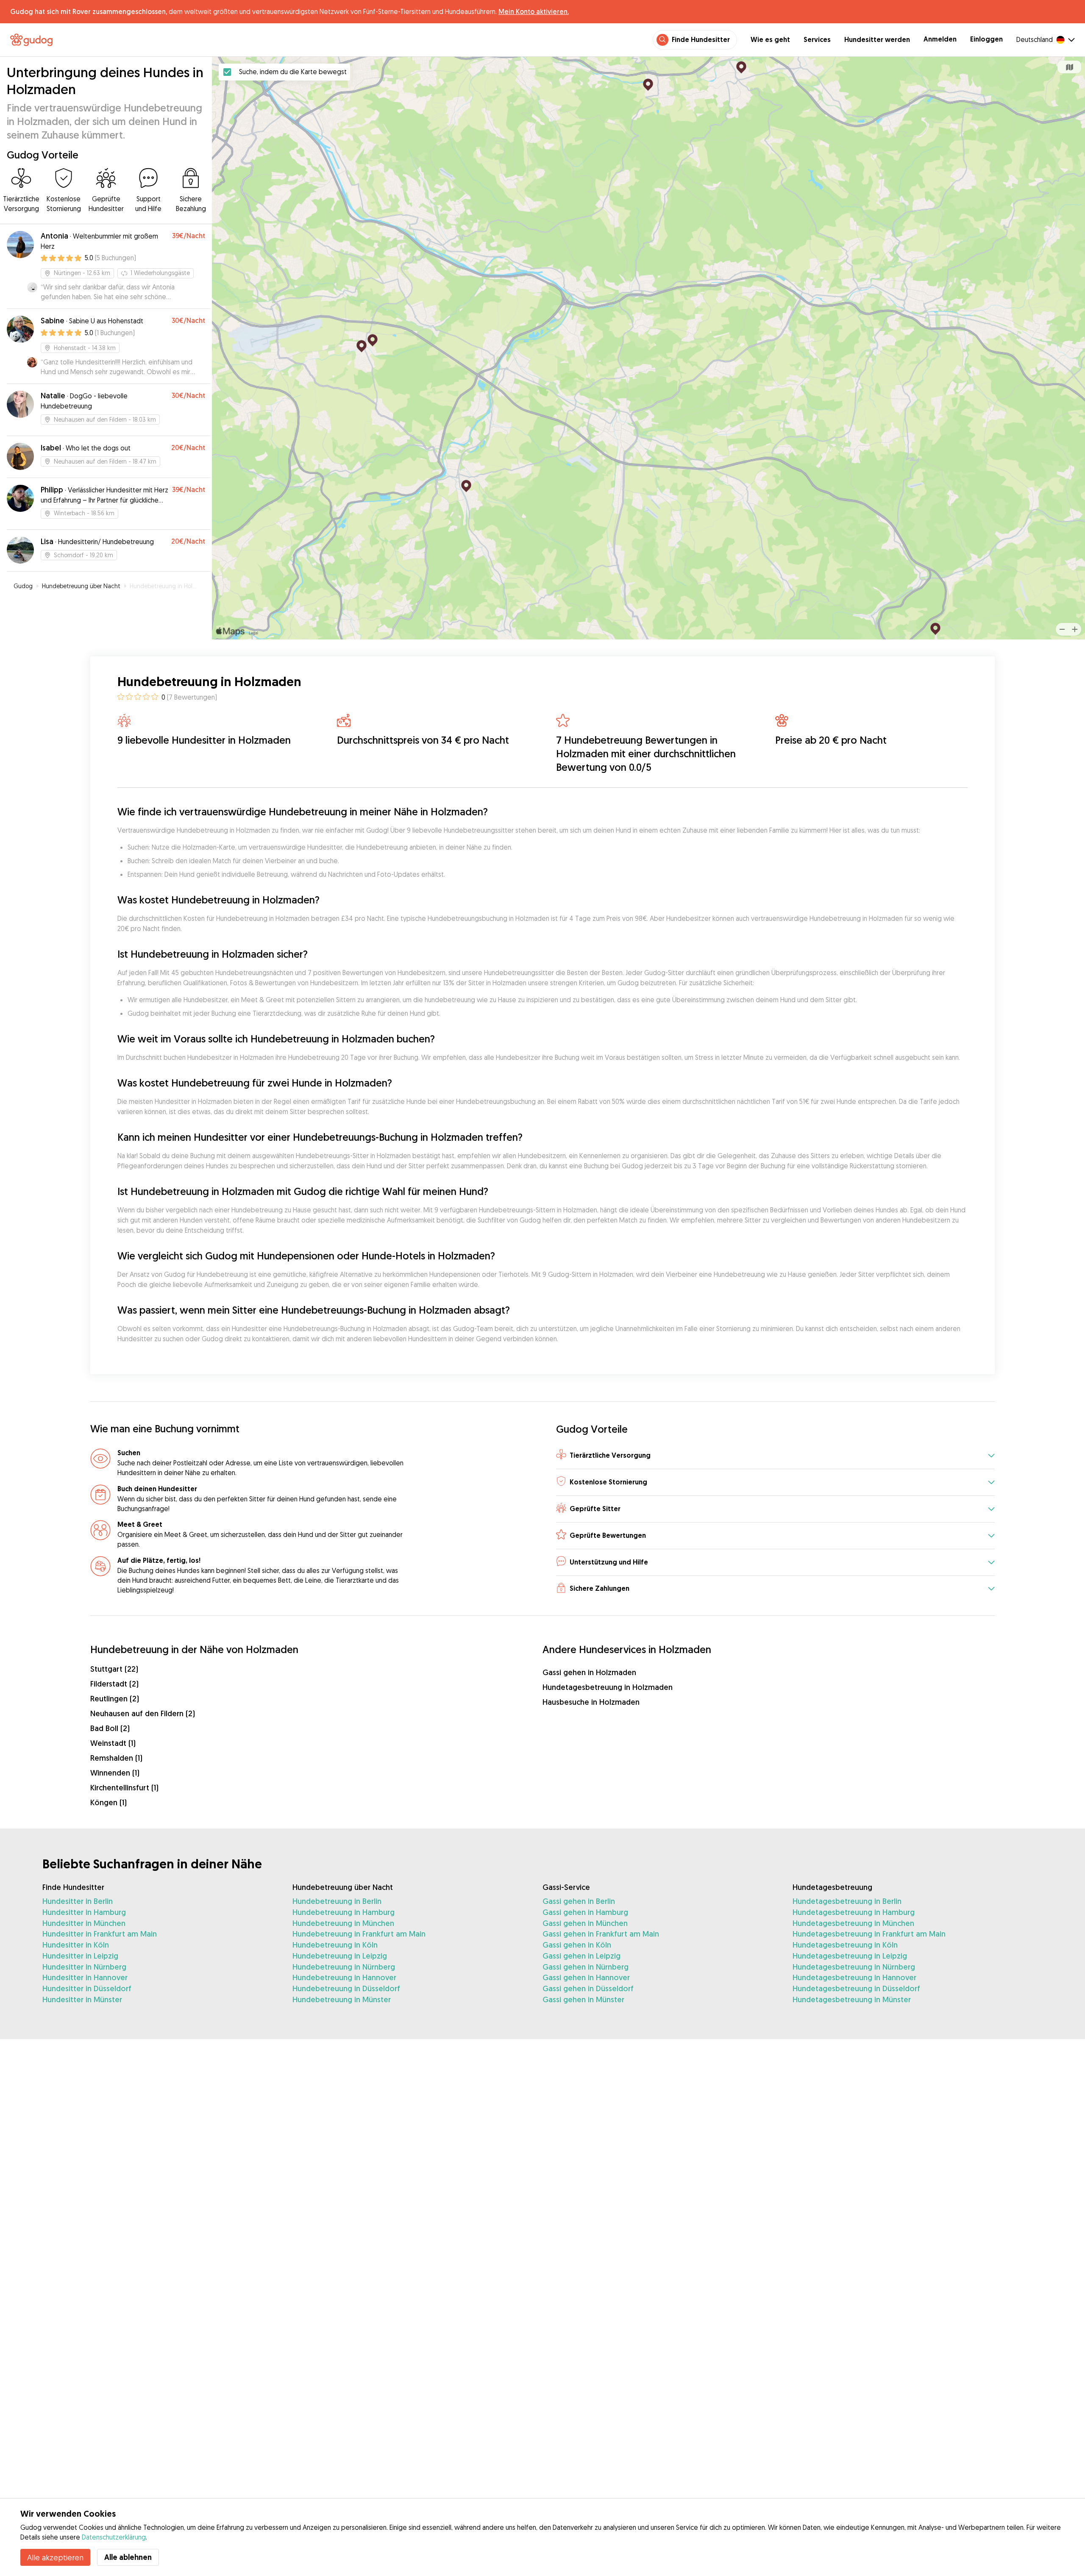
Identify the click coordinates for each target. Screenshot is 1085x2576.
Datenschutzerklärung (114, 2537)
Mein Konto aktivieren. (534, 11)
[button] (775, 1456)
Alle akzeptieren (55, 2557)
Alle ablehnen (128, 2557)
